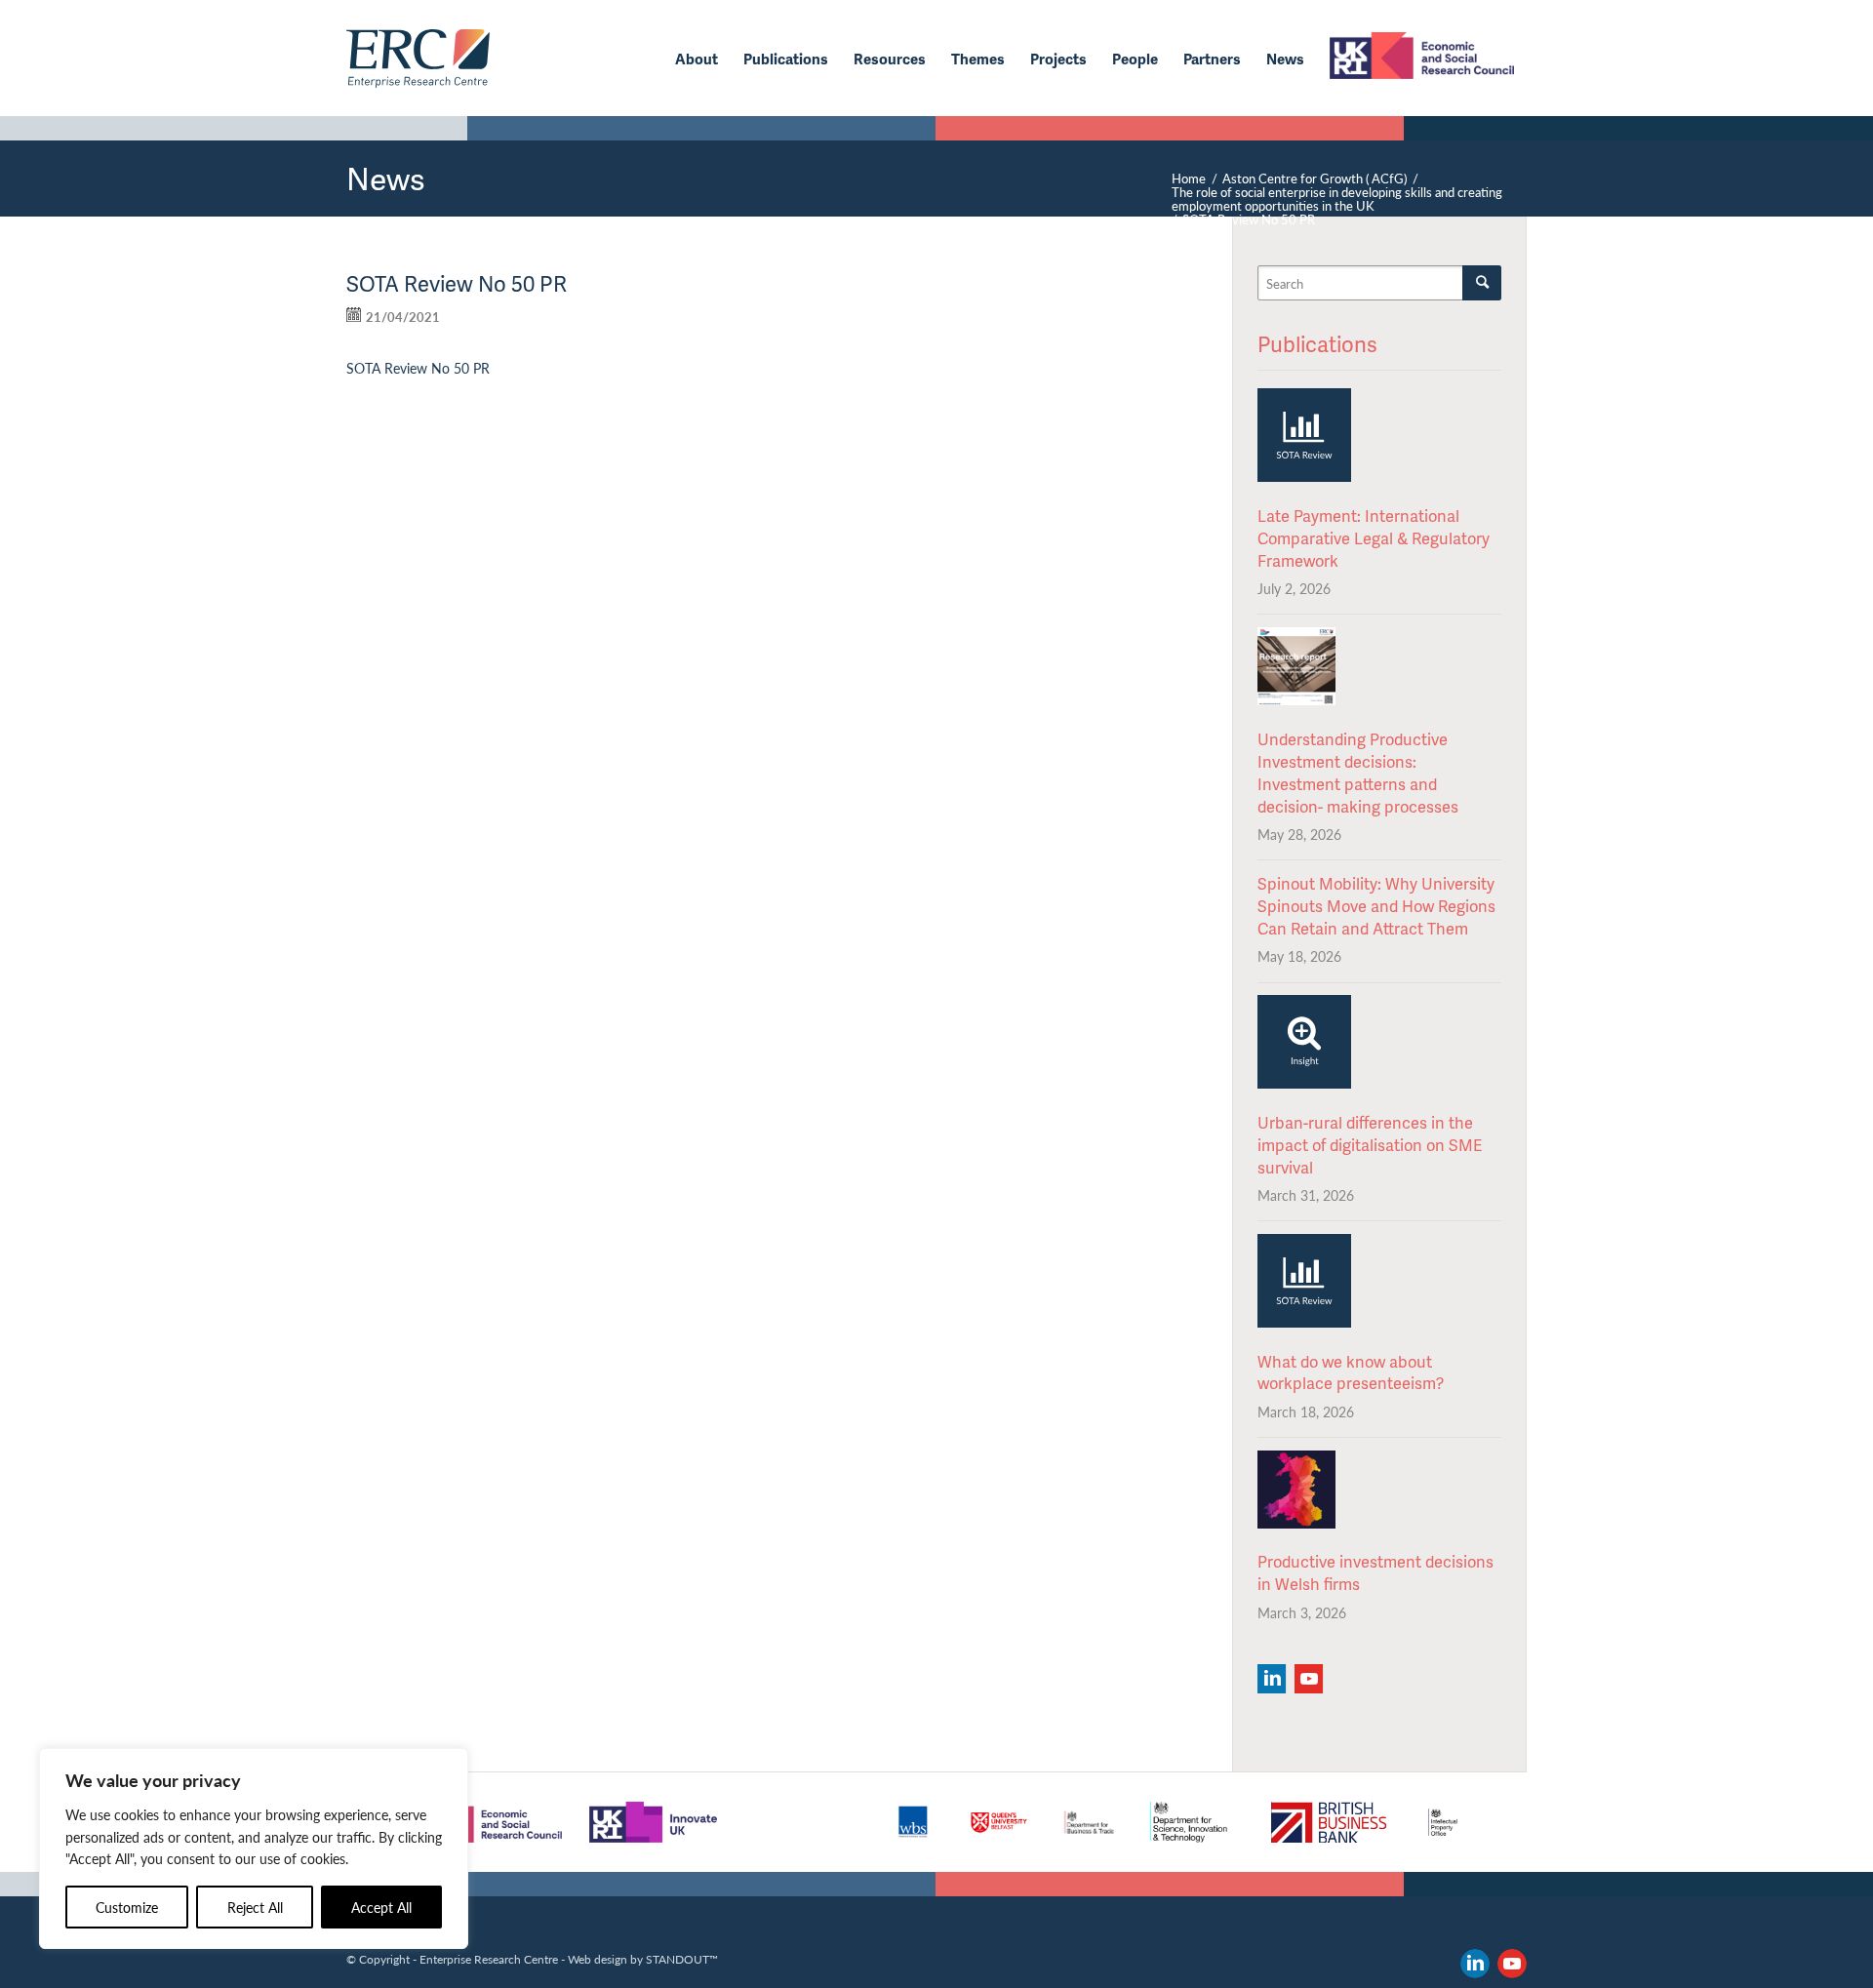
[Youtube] (1309, 1679)
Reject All (255, 1907)
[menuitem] (697, 59)
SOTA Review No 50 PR (418, 368)
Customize (127, 1907)
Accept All (381, 1907)
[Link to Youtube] (1512, 1964)
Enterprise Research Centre (489, 1959)
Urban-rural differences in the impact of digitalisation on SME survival (1370, 1145)
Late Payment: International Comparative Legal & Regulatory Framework (1374, 538)
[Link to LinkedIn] (1475, 1964)
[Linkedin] (1272, 1679)
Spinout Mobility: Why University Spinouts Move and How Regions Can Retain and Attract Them (1376, 906)
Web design (598, 1959)
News (386, 178)
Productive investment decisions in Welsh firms (1375, 1572)
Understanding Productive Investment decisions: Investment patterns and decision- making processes (1358, 773)
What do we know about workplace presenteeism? (1351, 1372)
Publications (1317, 344)
